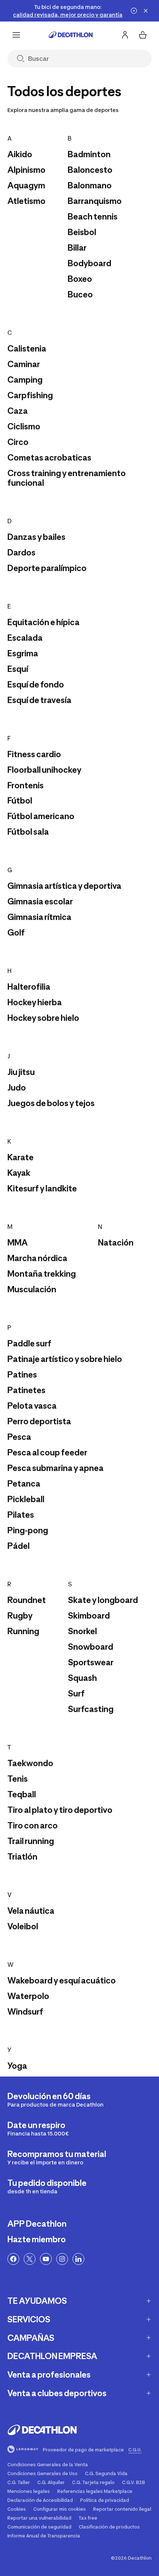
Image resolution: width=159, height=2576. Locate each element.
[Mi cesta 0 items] (143, 35)
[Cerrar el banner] (146, 11)
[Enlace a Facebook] (13, 2259)
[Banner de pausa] (134, 11)
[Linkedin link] (78, 2259)
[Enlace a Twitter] (30, 2259)
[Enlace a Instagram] (62, 2259)
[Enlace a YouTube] (46, 2259)
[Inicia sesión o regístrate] (125, 35)
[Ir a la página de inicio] (71, 35)
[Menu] (16, 35)
